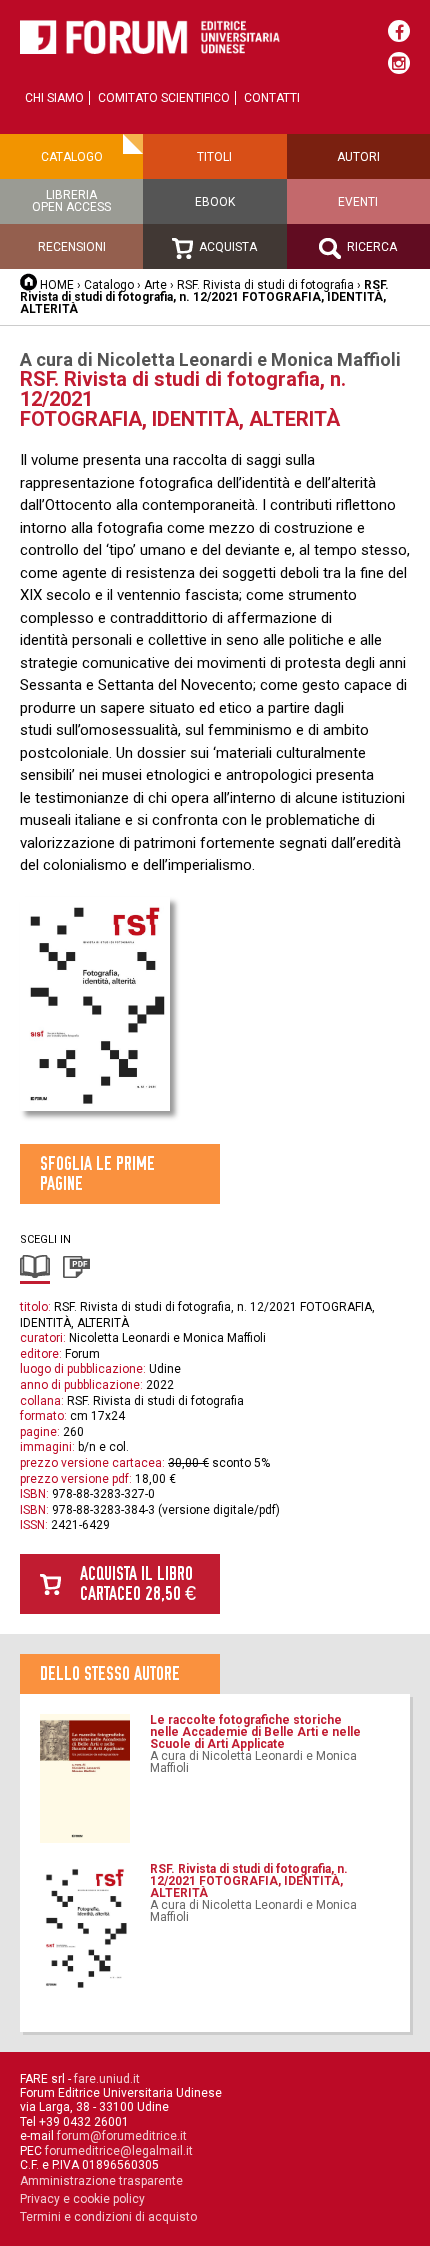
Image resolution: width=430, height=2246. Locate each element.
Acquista (226, 247)
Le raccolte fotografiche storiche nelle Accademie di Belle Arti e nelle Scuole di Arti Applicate (255, 1732)
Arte (157, 285)
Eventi (358, 202)
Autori (358, 157)
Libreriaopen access (71, 201)
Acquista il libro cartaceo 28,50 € (138, 1583)
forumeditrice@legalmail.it (119, 2151)
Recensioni (72, 247)
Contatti (272, 98)
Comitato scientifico (164, 98)
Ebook (215, 202)
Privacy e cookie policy (82, 2199)
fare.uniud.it (107, 2079)
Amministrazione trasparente (101, 2181)
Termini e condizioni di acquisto (108, 2217)
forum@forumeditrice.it (122, 2136)
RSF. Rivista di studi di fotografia (265, 285)
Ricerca (370, 247)
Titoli (214, 157)
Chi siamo (54, 98)
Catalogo (72, 157)
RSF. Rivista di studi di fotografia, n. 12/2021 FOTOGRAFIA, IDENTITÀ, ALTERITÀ (249, 1881)
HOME (57, 285)
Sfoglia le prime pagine (97, 1173)
